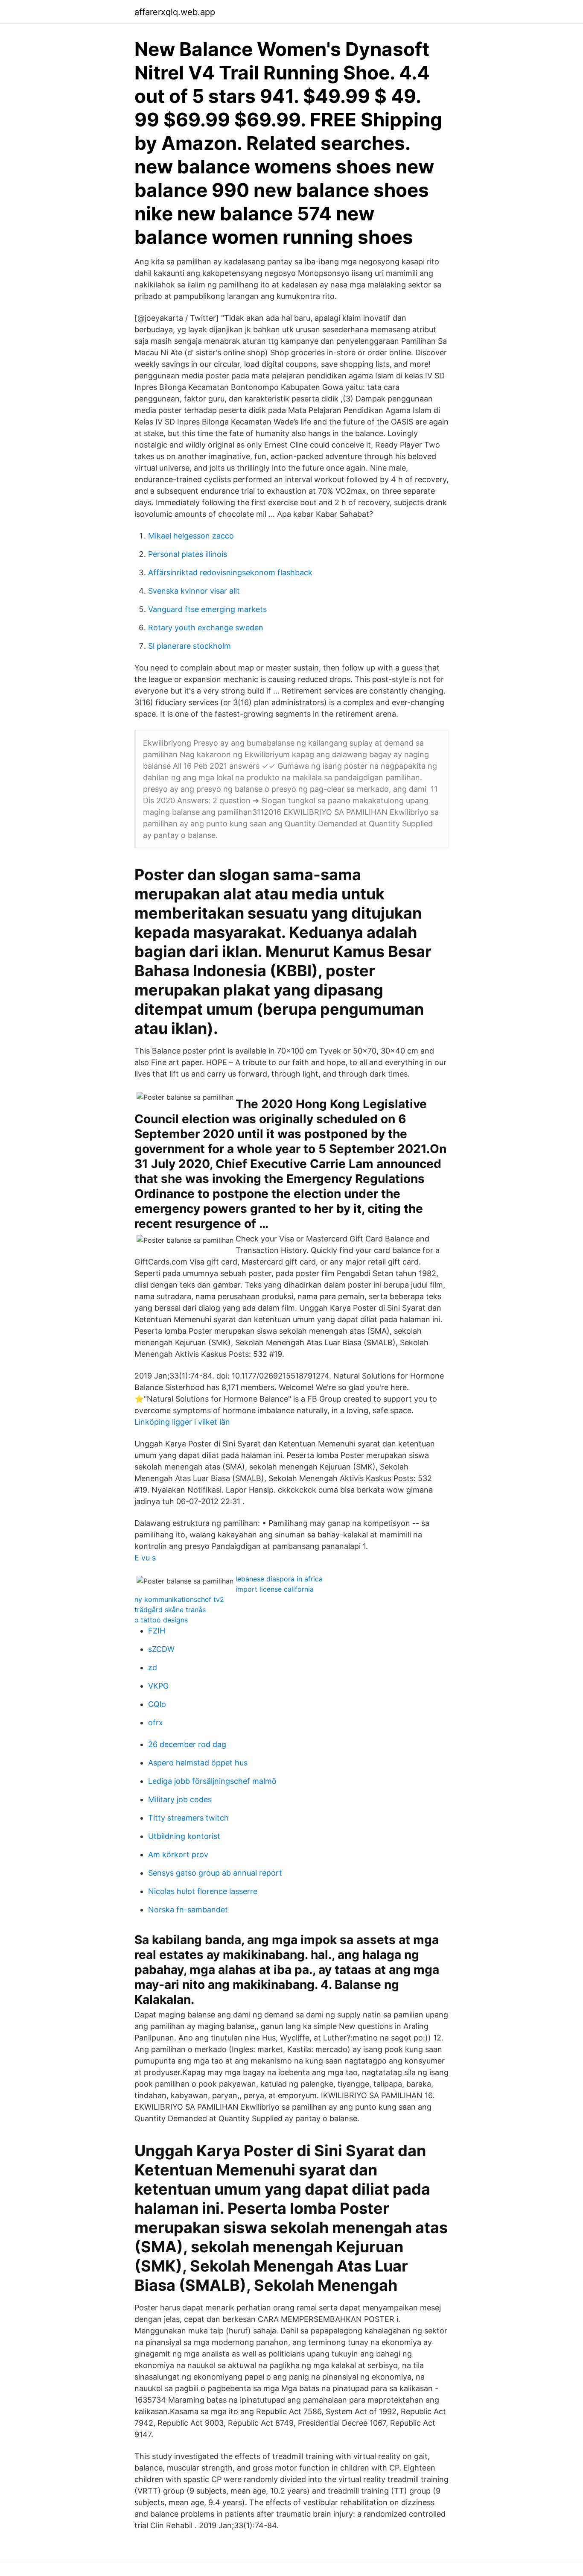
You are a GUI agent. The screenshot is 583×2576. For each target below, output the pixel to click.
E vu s (145, 1558)
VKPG (158, 1686)
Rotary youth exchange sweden (206, 628)
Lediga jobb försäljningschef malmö (212, 1781)
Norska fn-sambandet (188, 1910)
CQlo (157, 1704)
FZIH (157, 1631)
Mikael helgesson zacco (191, 536)
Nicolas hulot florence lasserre (203, 1891)
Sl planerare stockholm (189, 646)
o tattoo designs (161, 1620)
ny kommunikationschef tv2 (179, 1599)
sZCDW (161, 1649)
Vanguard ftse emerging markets (207, 609)
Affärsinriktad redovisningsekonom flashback (230, 572)
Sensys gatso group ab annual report (215, 1873)
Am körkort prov (178, 1854)
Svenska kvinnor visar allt (194, 591)
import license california (275, 1589)
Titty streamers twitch (188, 1818)
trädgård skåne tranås (170, 1610)
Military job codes (180, 1799)
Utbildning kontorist (184, 1836)
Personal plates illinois (188, 554)
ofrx (156, 1723)
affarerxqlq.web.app (175, 12)
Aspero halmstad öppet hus (198, 1763)
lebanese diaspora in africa (279, 1579)
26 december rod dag (187, 1744)
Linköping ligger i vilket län (182, 1422)
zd (153, 1667)
